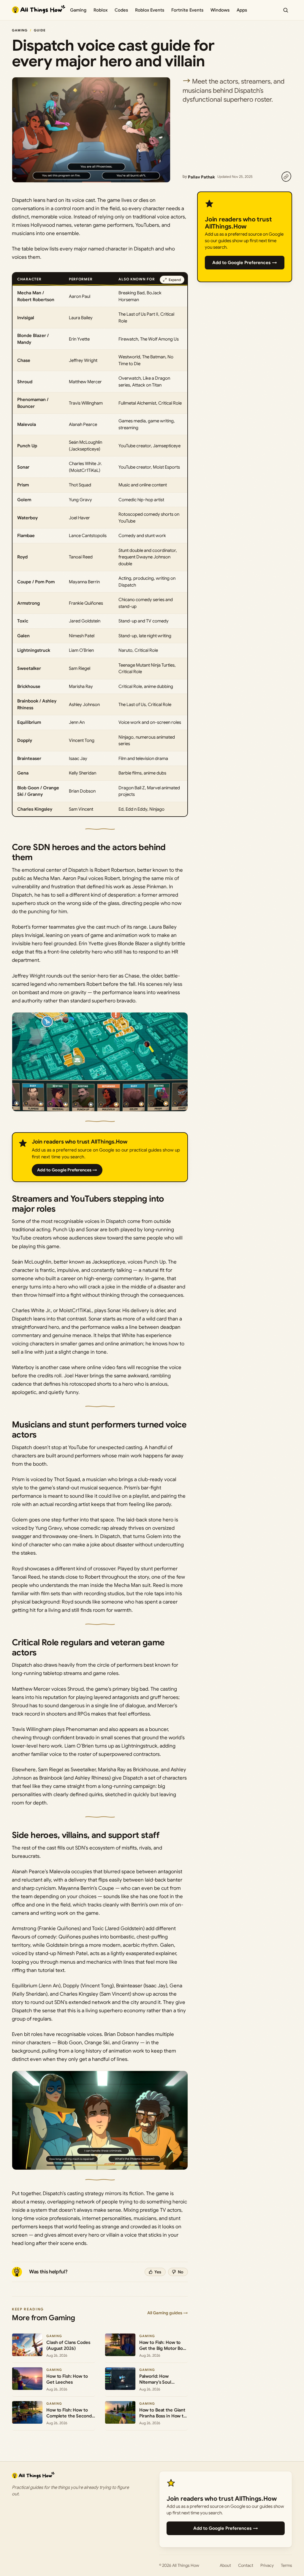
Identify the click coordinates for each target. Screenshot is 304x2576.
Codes (121, 10)
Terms (286, 2565)
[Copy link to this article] (286, 177)
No (181, 2272)
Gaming (78, 10)
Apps (242, 10)
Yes (158, 2272)
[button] (100, 1062)
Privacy (267, 2565)
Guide (40, 30)
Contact (246, 2565)
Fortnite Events (187, 10)
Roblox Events (150, 10)
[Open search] (286, 10)
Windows (220, 10)
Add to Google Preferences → (67, 1170)
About (225, 2565)
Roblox (100, 10)
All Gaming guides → (168, 2313)
